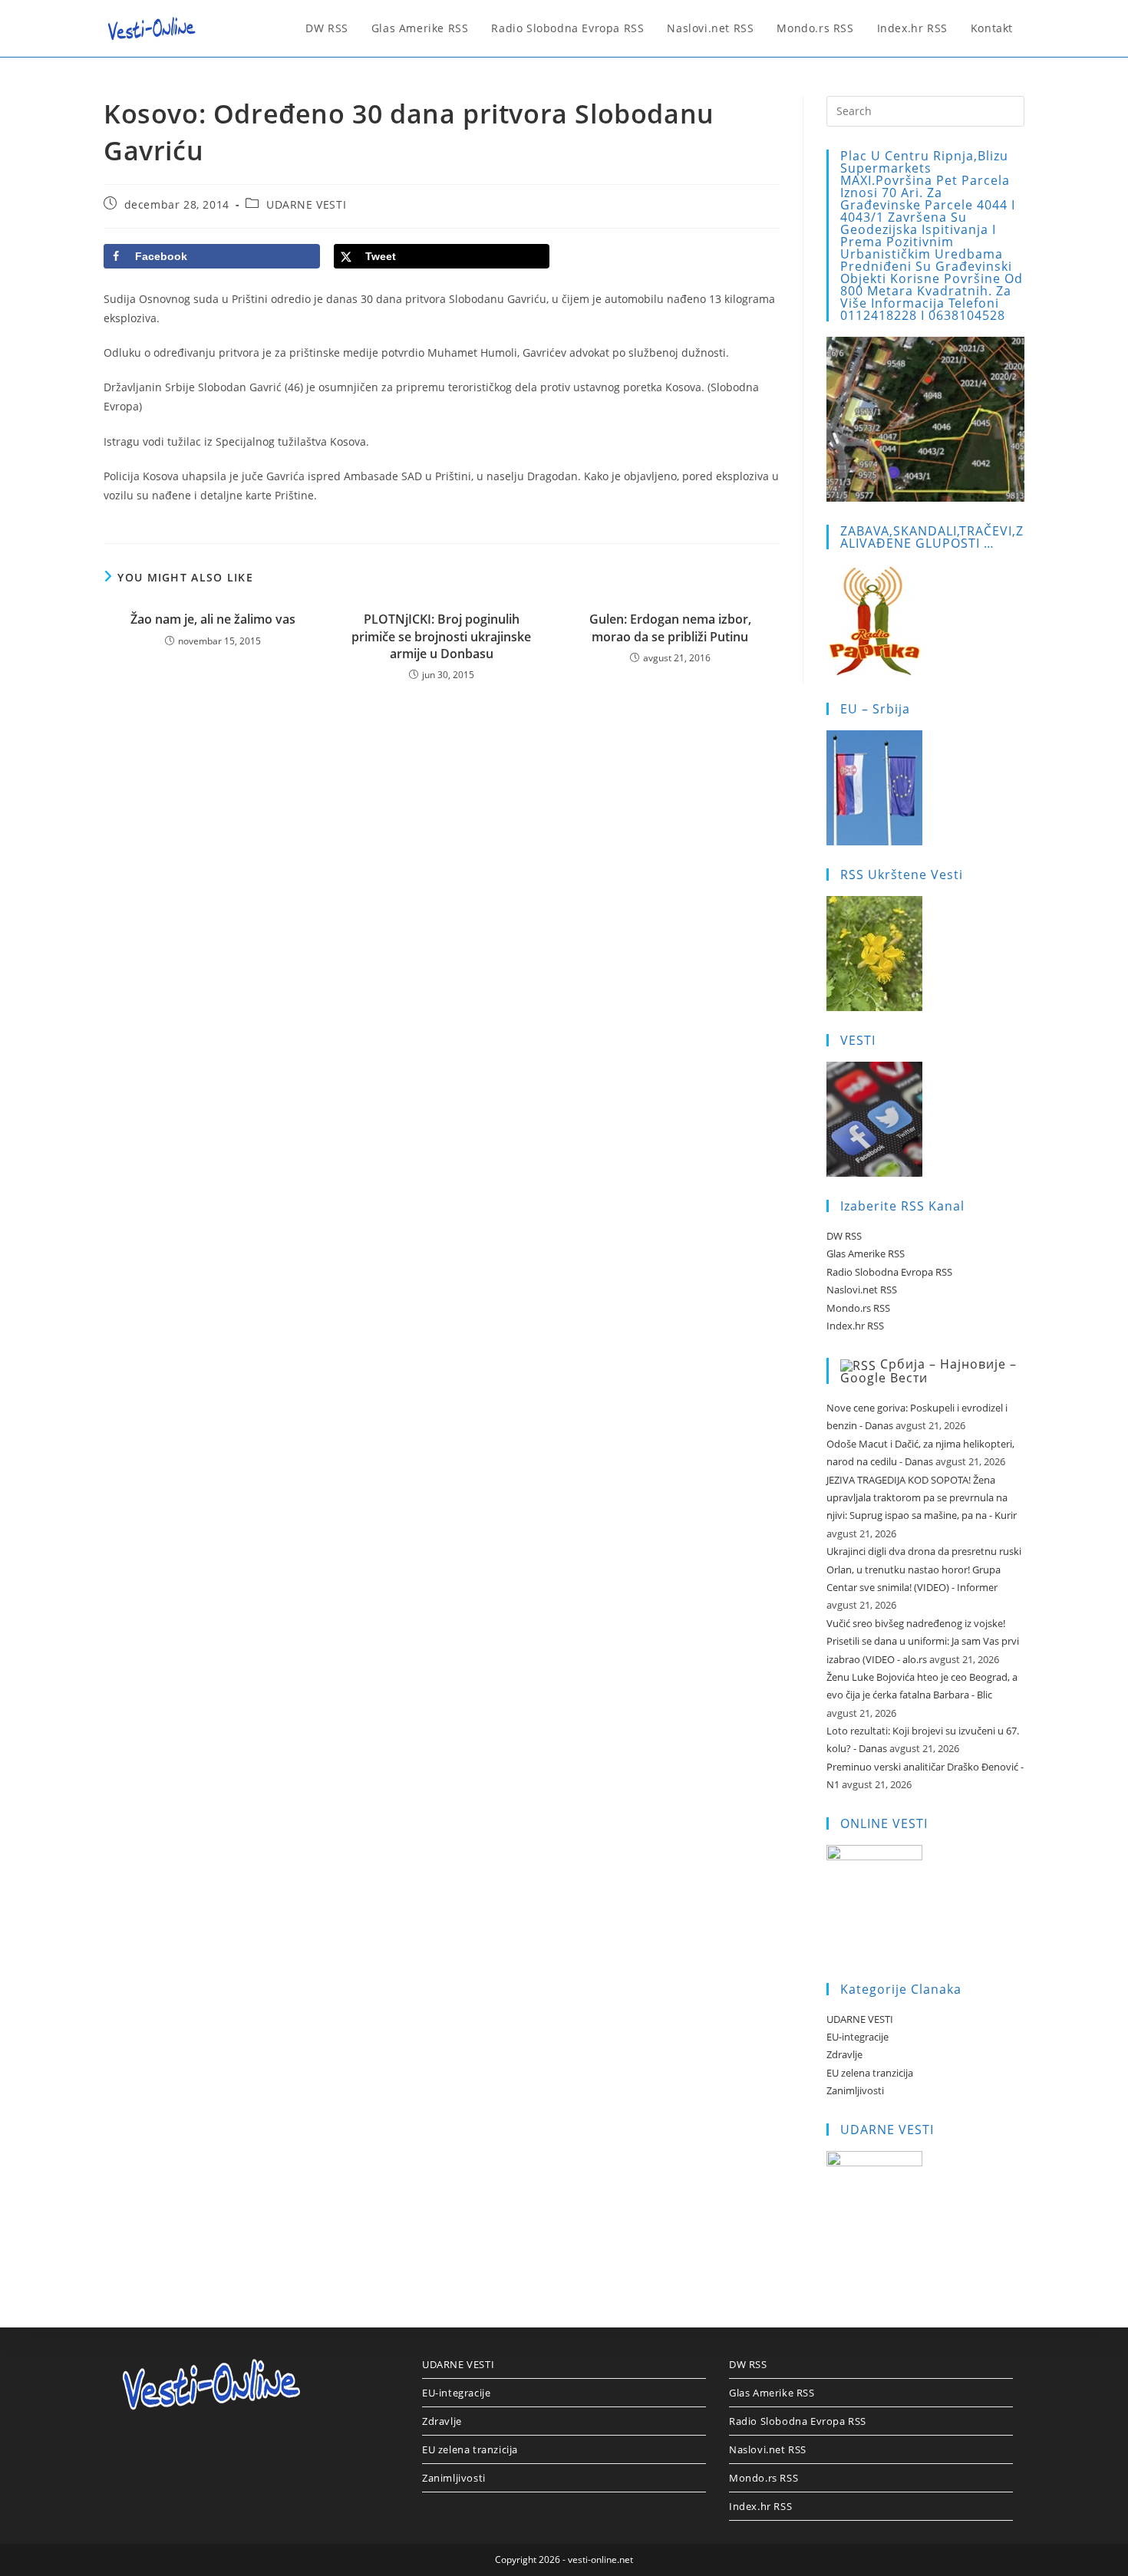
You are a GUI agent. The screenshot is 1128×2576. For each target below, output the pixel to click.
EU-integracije (858, 2037)
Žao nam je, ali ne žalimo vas (213, 619)
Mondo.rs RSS (858, 1308)
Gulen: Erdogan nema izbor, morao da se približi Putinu (670, 628)
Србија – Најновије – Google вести (928, 1371)
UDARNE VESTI (306, 204)
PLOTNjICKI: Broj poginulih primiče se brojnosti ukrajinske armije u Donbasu (441, 636)
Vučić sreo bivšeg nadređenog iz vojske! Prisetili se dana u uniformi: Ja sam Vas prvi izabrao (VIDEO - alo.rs (923, 1641)
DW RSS (844, 1236)
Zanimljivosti (855, 2090)
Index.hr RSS (855, 1326)
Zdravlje (844, 2054)
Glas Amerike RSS (866, 1253)
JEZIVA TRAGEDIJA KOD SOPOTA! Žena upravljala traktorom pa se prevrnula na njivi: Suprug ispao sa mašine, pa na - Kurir (922, 1498)
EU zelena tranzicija (870, 2073)
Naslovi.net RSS (862, 1290)
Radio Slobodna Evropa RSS (889, 1272)
